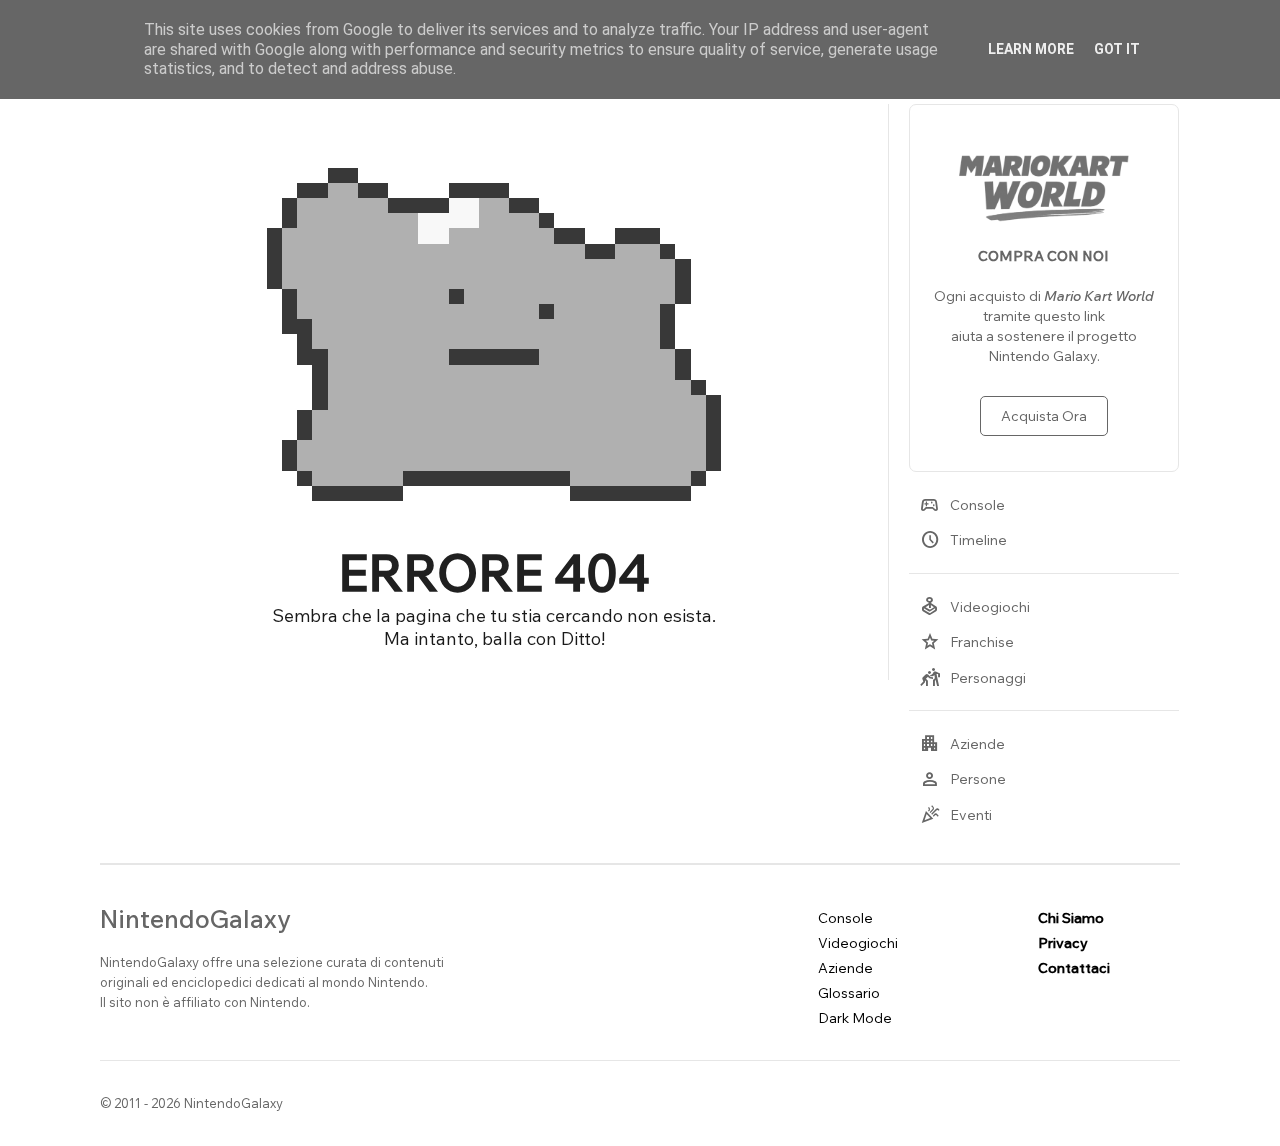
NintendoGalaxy (195, 918)
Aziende (962, 744)
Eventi (956, 815)
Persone (963, 779)
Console (962, 505)
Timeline (963, 540)
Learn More (1031, 49)
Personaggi (973, 678)
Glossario (849, 993)
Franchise (967, 642)
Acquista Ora (1044, 416)
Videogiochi (975, 607)
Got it (1117, 49)
